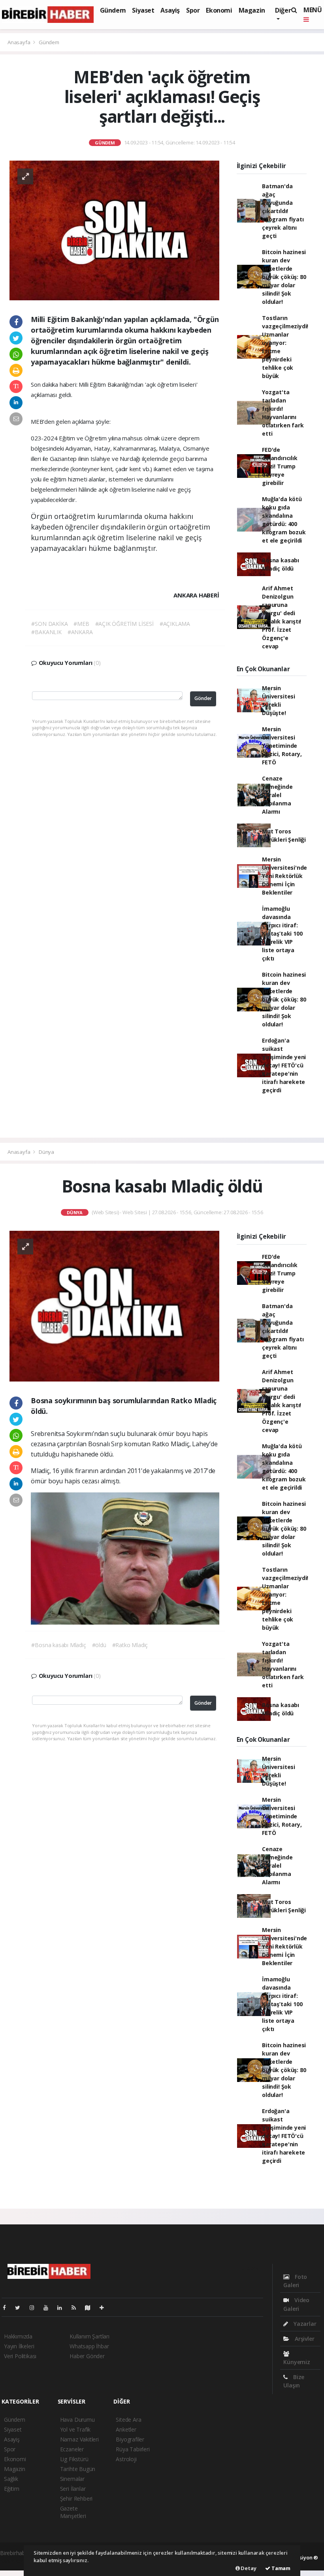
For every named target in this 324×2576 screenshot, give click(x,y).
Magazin (252, 10)
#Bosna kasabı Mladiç (58, 1645)
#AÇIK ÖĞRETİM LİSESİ (124, 624)
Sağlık (11, 2479)
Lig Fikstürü (74, 2459)
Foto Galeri (295, 2281)
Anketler (126, 2429)
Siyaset (143, 10)
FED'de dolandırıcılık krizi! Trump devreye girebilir (280, 466)
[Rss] (77, 2307)
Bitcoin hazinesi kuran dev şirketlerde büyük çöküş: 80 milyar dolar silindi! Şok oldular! (284, 277)
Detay (248, 2568)
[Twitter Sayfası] (21, 2307)
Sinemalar (72, 2479)
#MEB (81, 624)
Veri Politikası (20, 2356)
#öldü (99, 1645)
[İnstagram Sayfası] (35, 2307)
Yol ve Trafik (75, 2429)
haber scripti (15, 2561)
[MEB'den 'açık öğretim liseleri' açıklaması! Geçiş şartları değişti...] (114, 230)
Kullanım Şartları (89, 2336)
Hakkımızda (18, 2336)
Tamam (280, 2568)
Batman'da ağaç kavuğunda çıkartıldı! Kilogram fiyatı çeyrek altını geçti (283, 211)
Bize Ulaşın (294, 2381)
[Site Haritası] (91, 2307)
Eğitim (12, 2489)
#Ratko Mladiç (130, 1645)
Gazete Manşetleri (73, 2512)
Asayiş (170, 10)
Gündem (113, 10)
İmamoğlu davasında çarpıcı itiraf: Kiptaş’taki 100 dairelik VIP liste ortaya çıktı (282, 933)
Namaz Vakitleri (79, 2439)
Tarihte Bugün (78, 2469)
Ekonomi (219, 10)
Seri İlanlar (73, 2489)
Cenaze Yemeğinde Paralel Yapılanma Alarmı (277, 795)
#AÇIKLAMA (175, 624)
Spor (193, 10)
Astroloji (126, 2459)
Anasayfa (19, 42)
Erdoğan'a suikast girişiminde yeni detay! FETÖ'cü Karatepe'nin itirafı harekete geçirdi (284, 1065)
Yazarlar (304, 2324)
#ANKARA (80, 632)
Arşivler (304, 2339)
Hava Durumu (77, 2420)
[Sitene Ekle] (105, 2307)
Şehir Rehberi (76, 2498)
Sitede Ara (128, 2420)
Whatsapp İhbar (89, 2346)
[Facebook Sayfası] (8, 2307)
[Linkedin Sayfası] (63, 2307)
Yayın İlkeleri (19, 2346)
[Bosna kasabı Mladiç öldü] (114, 1306)
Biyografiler (130, 2439)
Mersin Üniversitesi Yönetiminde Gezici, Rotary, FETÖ (282, 746)
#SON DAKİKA (49, 624)
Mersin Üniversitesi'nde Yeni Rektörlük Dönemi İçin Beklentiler (284, 876)
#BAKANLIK (46, 632)
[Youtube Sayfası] (49, 2307)
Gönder (203, 698)
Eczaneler (72, 2449)
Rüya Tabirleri (133, 2449)
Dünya (46, 1152)
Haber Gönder (87, 2356)
